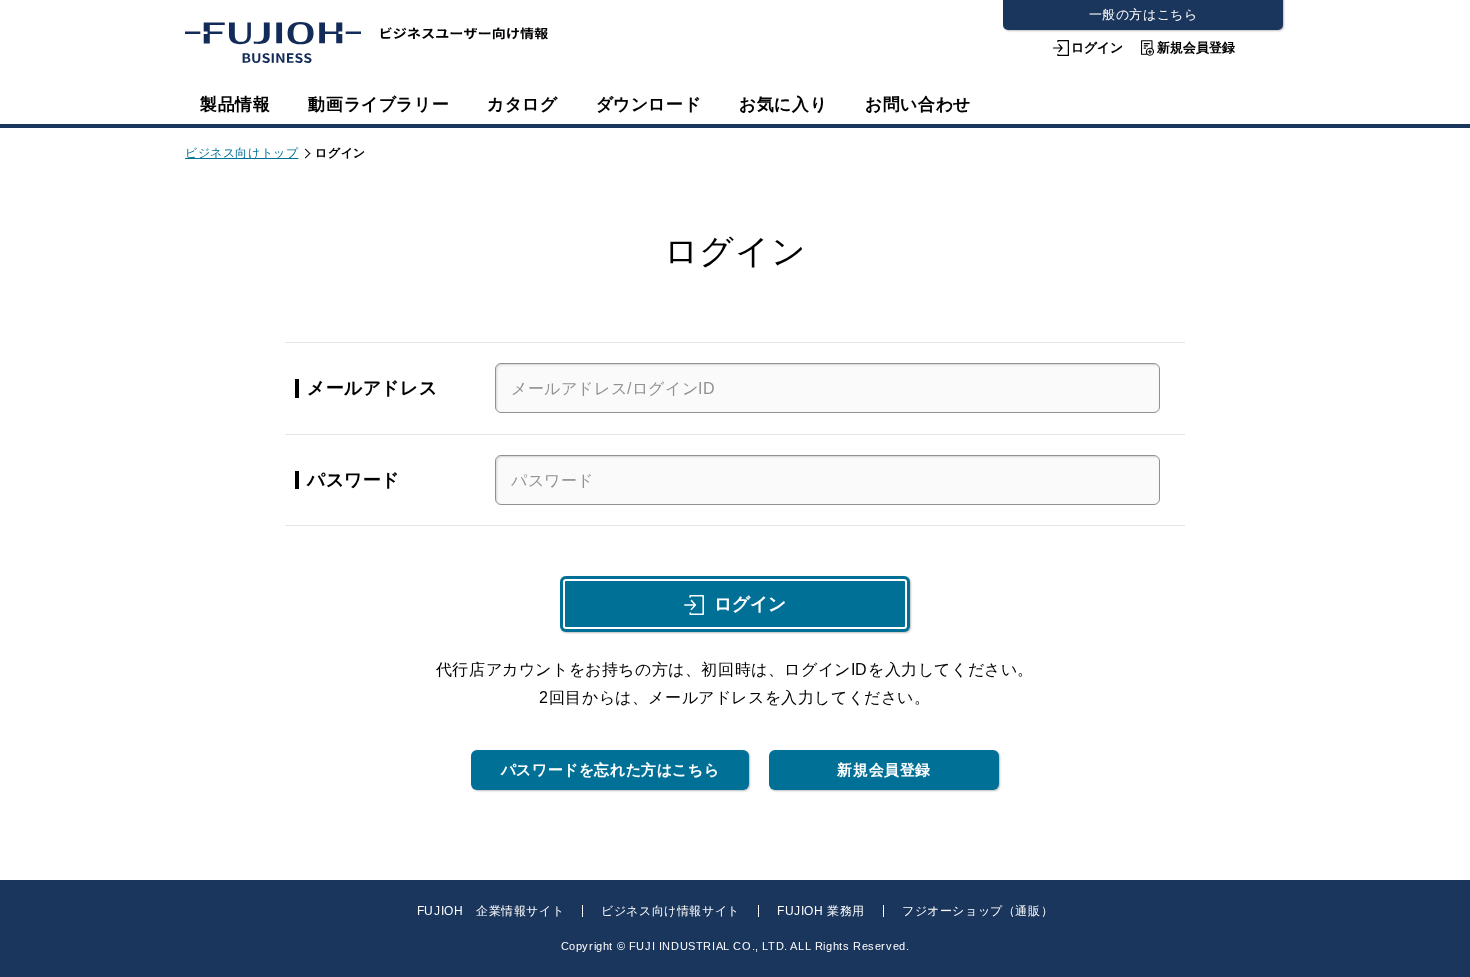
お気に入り (783, 104)
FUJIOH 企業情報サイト (490, 911)
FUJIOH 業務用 (821, 911)
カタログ (522, 104)
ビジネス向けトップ (241, 153)
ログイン (1097, 47)
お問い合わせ (918, 104)
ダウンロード (649, 104)
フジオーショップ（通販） (977, 911)
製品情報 (235, 104)
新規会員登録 (1196, 47)
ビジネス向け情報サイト (670, 911)
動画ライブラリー (378, 104)
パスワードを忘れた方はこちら (610, 769)
